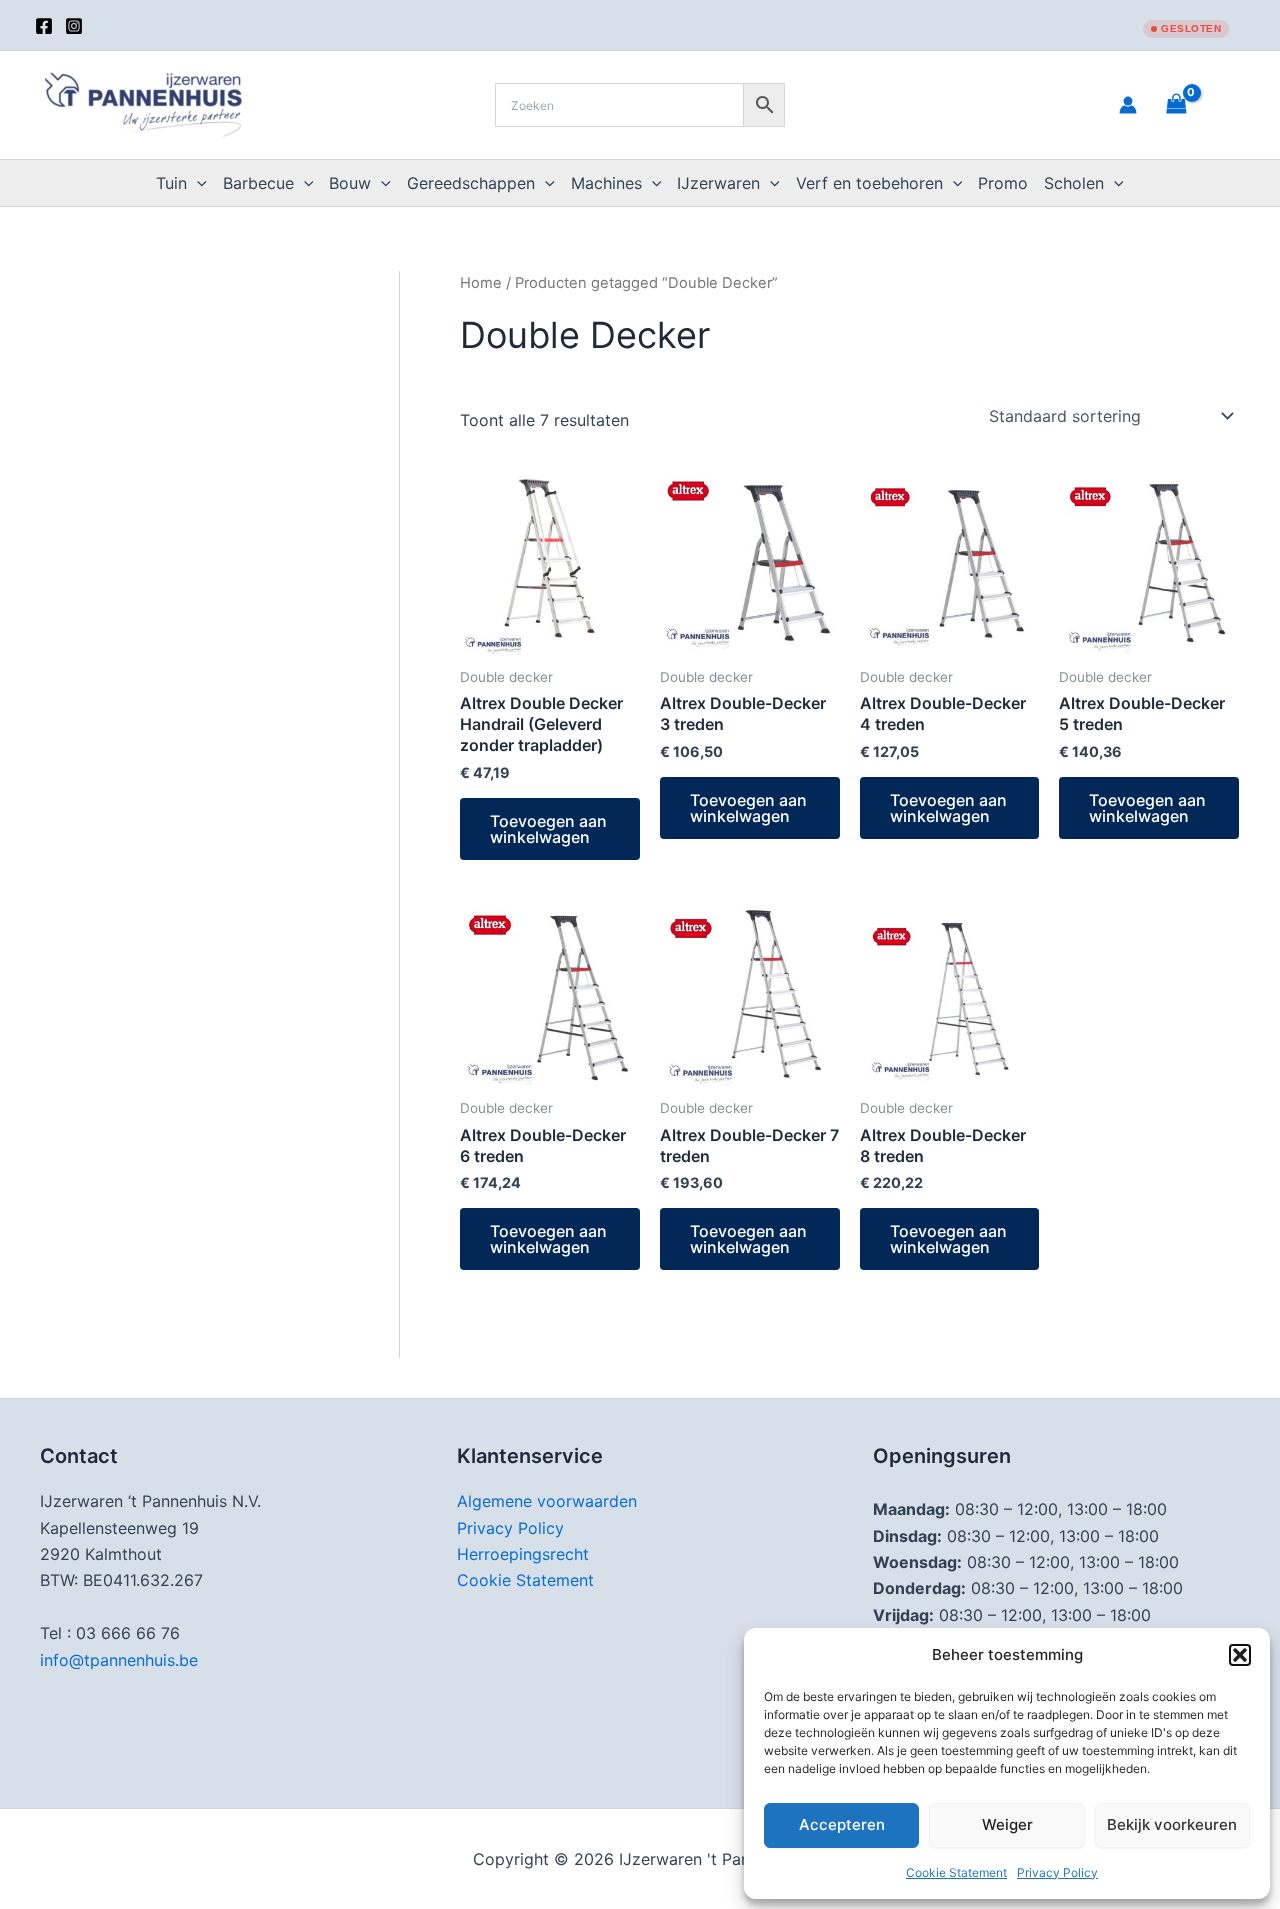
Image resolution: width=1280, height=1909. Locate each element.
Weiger (1007, 1824)
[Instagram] (74, 26)
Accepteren (842, 1824)
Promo (1003, 183)
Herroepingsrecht (523, 1554)
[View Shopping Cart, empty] (1201, 104)
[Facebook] (44, 26)
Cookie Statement (956, 1872)
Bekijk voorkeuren (1172, 1824)
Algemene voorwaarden (547, 1501)
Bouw (350, 183)
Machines (606, 183)
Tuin (171, 183)
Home (481, 283)
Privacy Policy (1057, 1872)
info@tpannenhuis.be (119, 1660)
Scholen (1074, 183)
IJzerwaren (718, 183)
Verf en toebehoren (869, 183)
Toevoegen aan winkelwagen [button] (548, 829)
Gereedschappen (471, 183)
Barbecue (258, 183)
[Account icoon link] (1128, 105)
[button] (1240, 1655)
